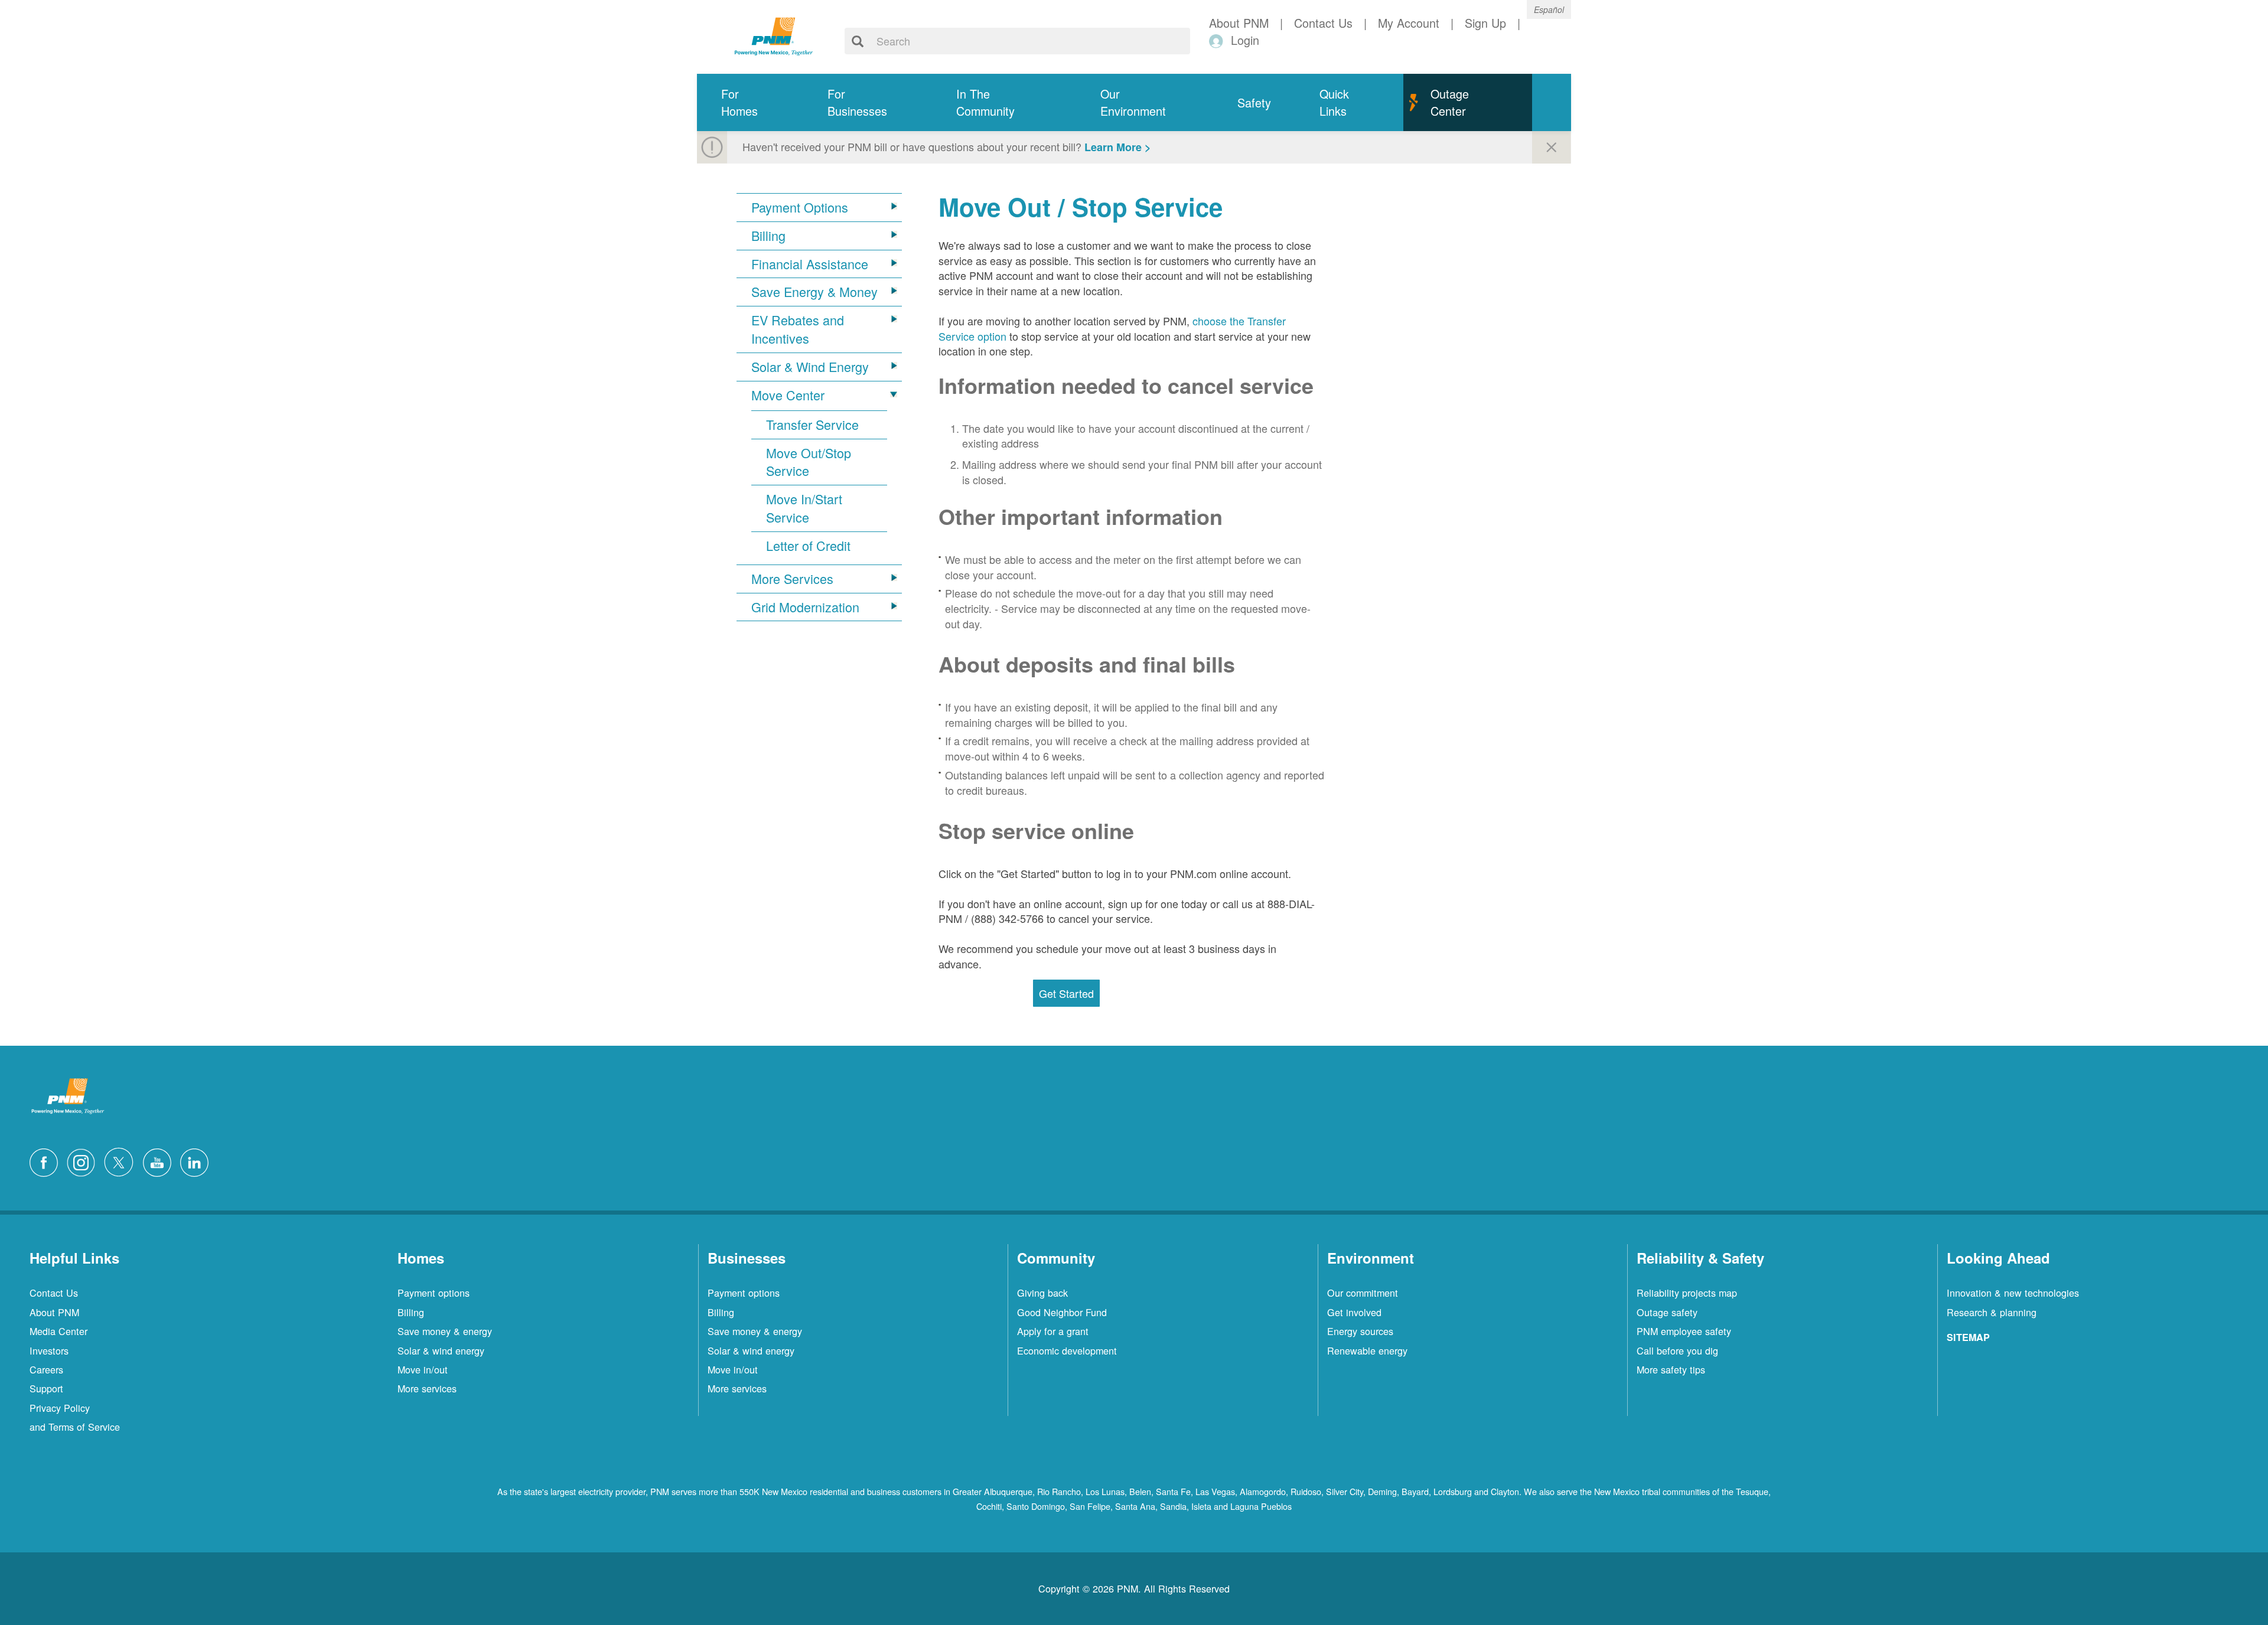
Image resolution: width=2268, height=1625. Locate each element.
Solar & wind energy (441, 1350)
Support (46, 1388)
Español (1549, 9)
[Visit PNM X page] (122, 1160)
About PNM (54, 1312)
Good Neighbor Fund (1062, 1312)
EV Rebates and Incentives (798, 329)
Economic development (1067, 1350)
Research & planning (1992, 1312)
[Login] (1218, 40)
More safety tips (1671, 1369)
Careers (46, 1369)
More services (427, 1388)
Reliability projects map (1687, 1293)
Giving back (1042, 1293)
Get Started (1066, 993)
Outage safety (1667, 1312)
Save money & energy (445, 1331)
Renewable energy (1367, 1350)
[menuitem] (750, 102)
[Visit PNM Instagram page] (84, 1160)
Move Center (788, 395)
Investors (49, 1350)
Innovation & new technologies (2013, 1293)
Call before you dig (1677, 1350)
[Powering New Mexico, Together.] (774, 35)
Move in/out (423, 1369)
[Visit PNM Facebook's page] (47, 1160)
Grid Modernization (805, 607)
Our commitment (1363, 1293)
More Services (792, 579)
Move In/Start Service (804, 508)
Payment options (434, 1293)
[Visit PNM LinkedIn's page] (197, 1160)
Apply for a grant (1053, 1331)
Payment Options (800, 207)
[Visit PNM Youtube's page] (160, 1160)
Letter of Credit (808, 546)
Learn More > (1118, 147)
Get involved (1354, 1312)
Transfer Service (812, 425)
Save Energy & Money (814, 292)
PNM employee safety (1684, 1331)
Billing (768, 236)
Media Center (58, 1331)
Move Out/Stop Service (809, 462)
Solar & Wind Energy (810, 367)
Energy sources (1360, 1331)
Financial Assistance (810, 264)
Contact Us (54, 1293)
